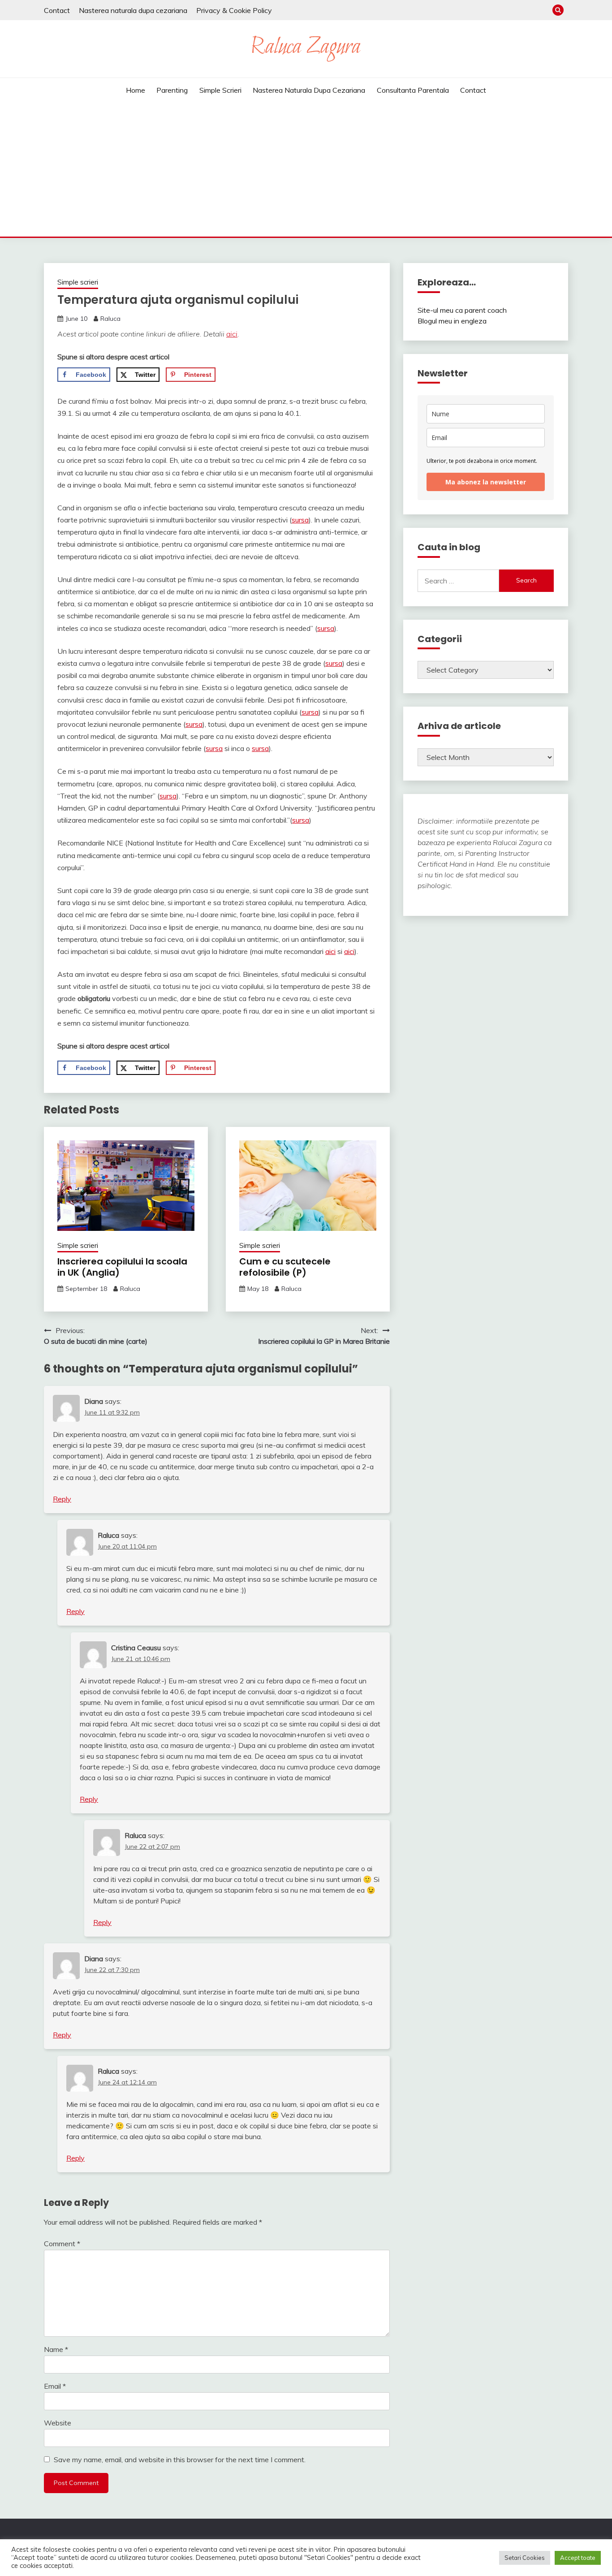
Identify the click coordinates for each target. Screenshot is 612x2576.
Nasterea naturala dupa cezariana (133, 10)
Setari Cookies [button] (525, 2558)
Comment (62, 2244)
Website (58, 2423)
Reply (62, 1499)
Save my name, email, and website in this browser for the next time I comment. (180, 2459)
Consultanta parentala (413, 90)
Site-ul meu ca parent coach (462, 310)
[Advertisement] (306, 169)
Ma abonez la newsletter (486, 482)
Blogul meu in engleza (452, 321)
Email (55, 2386)
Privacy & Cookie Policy (234, 10)
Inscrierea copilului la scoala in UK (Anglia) (122, 1267)
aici (232, 334)
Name (56, 2349)
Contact (57, 10)
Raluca (110, 319)
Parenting (172, 90)
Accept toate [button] (578, 2558)
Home (136, 90)
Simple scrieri (220, 90)
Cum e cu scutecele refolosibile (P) (285, 1267)
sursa (300, 520)
